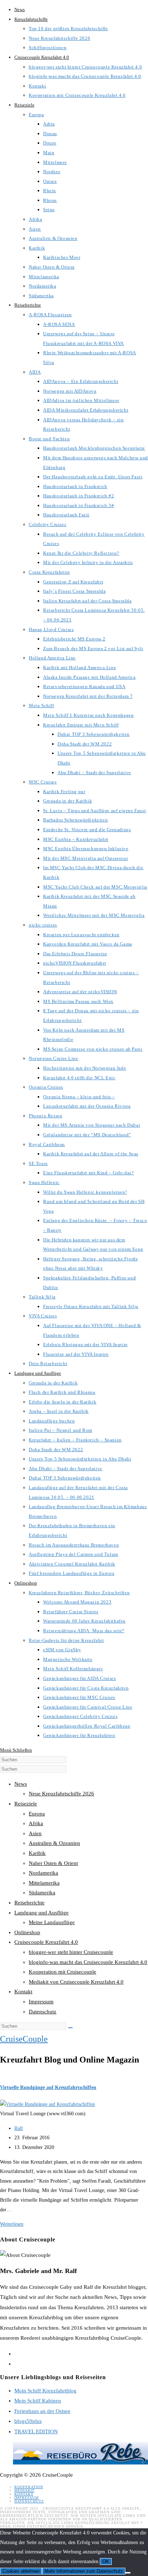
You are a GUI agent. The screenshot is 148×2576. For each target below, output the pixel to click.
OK (106, 2561)
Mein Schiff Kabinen (38, 2401)
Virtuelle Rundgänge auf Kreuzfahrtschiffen (48, 2087)
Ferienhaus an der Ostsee (42, 2411)
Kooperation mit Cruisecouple (63, 1972)
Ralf (19, 2128)
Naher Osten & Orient (53, 1863)
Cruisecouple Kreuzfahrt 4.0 (46, 1942)
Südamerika (42, 1893)
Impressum (41, 2002)
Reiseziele (26, 1804)
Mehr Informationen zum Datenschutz (84, 2571)
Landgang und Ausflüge (41, 1913)
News (21, 1784)
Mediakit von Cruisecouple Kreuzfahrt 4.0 (76, 1982)
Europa (37, 1814)
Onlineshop (27, 1932)
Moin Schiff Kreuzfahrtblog (45, 2391)
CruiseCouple (24, 2039)
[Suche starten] (70, 2028)
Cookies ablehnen (21, 2571)
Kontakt (23, 1992)
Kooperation (29, 2487)
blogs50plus (28, 2421)
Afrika (36, 1823)
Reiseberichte (29, 1903)
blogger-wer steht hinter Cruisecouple (71, 1952)
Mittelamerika (44, 1883)
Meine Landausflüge (52, 1922)
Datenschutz (43, 2012)
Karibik (37, 1853)
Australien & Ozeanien (54, 1843)
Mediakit (24, 2490)
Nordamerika (43, 1873)
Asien (35, 1833)
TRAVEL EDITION (36, 2431)
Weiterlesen (12, 2224)
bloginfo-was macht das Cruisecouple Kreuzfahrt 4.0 (88, 1962)
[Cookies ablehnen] (128, 2573)
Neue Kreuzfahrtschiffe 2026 (61, 1794)
